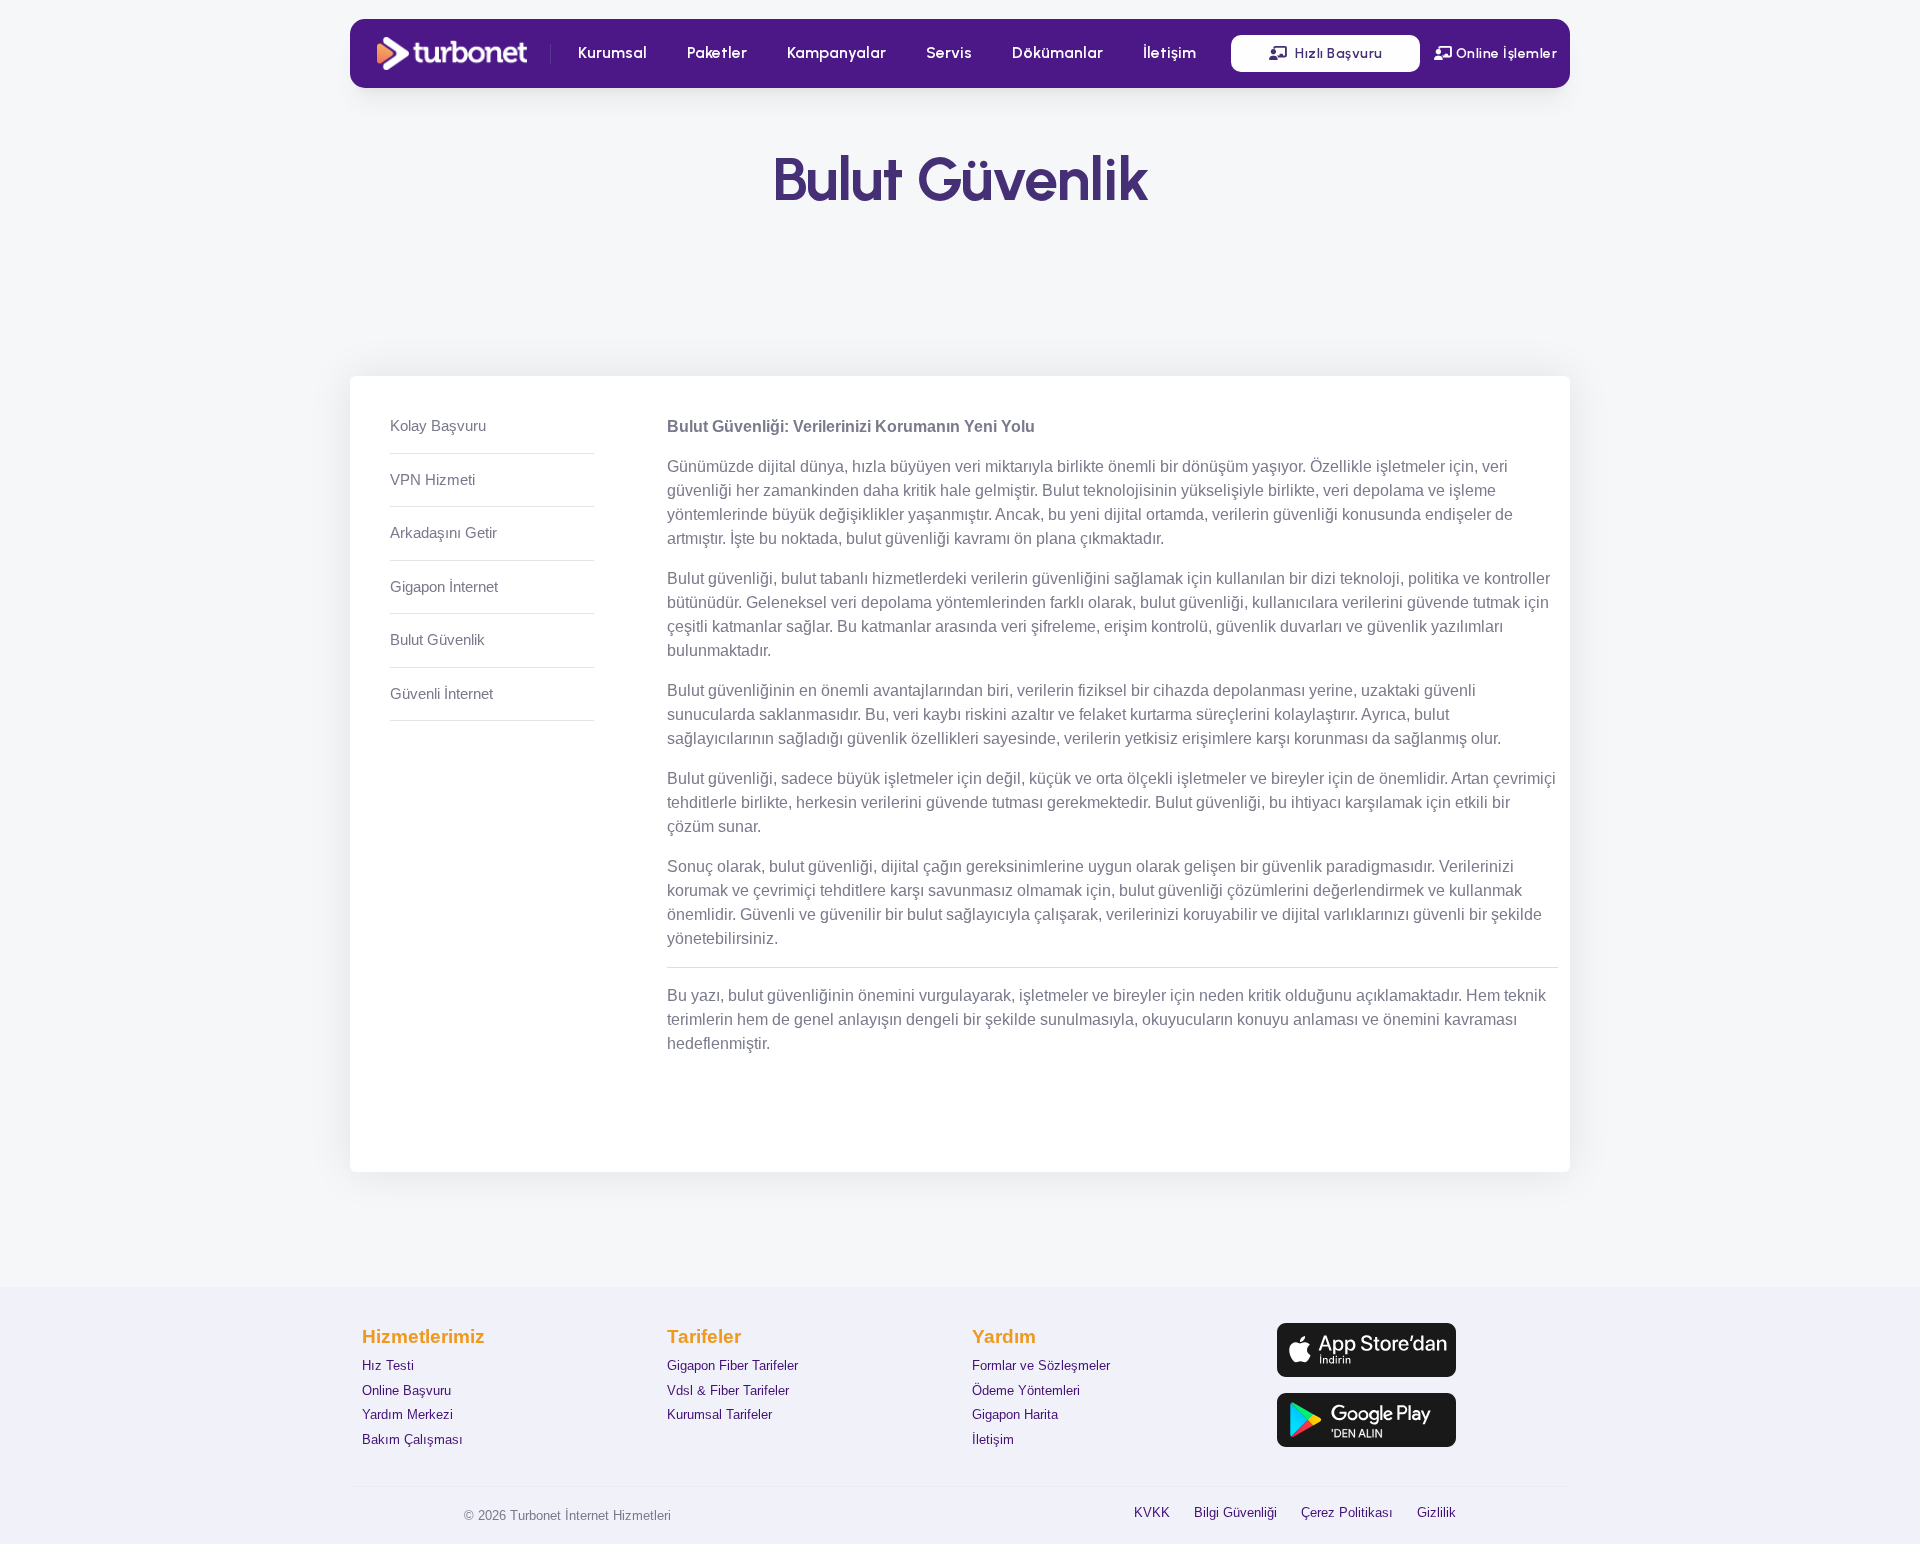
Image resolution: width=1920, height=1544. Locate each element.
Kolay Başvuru (438, 425)
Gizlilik (1436, 1512)
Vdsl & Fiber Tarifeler (728, 1390)
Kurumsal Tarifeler (719, 1414)
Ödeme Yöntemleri (1026, 1390)
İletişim (1169, 53)
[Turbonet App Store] (1366, 1350)
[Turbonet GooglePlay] (1366, 1420)
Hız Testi (388, 1365)
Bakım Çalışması (412, 1439)
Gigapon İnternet (444, 585)
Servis (949, 53)
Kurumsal (612, 53)
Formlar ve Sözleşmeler (1041, 1365)
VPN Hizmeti (432, 478)
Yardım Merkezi (407, 1414)
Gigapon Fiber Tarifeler (732, 1365)
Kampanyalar (836, 53)
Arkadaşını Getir (443, 532)
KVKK (1152, 1512)
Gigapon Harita (1015, 1414)
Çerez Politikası (1347, 1512)
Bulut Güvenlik (437, 639)
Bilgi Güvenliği (1235, 1512)
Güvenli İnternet (441, 692)
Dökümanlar (1057, 53)
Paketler (717, 53)
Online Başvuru (406, 1390)
